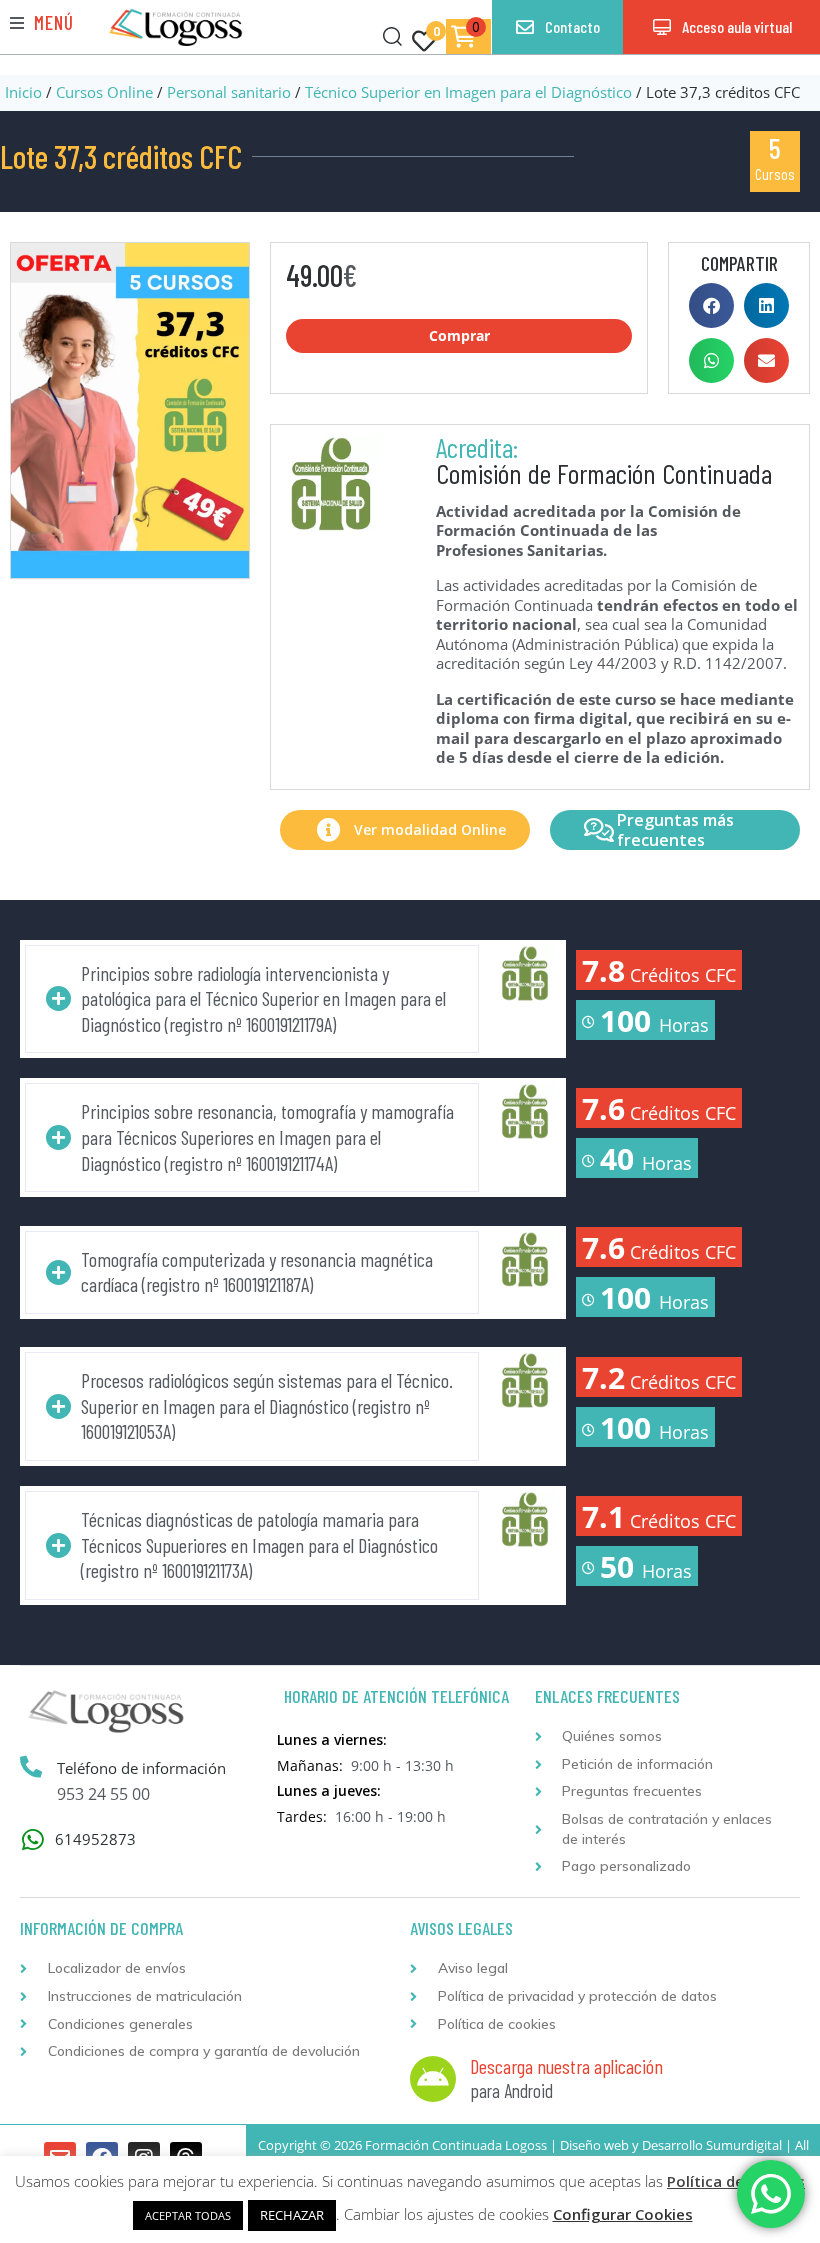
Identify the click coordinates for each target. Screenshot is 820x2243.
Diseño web (594, 2145)
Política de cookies (736, 2181)
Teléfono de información (141, 1768)
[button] (42, 22)
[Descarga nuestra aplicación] (433, 2079)
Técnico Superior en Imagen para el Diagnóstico (468, 92)
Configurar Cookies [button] (623, 2214)
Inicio (23, 92)
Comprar (459, 335)
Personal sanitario (229, 92)
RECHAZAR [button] (292, 2215)
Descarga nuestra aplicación (566, 2066)
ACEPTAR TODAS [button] (188, 2215)
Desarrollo (672, 2145)
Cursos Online (104, 92)
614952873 (95, 1839)
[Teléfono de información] (31, 1767)
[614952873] (32, 1839)
